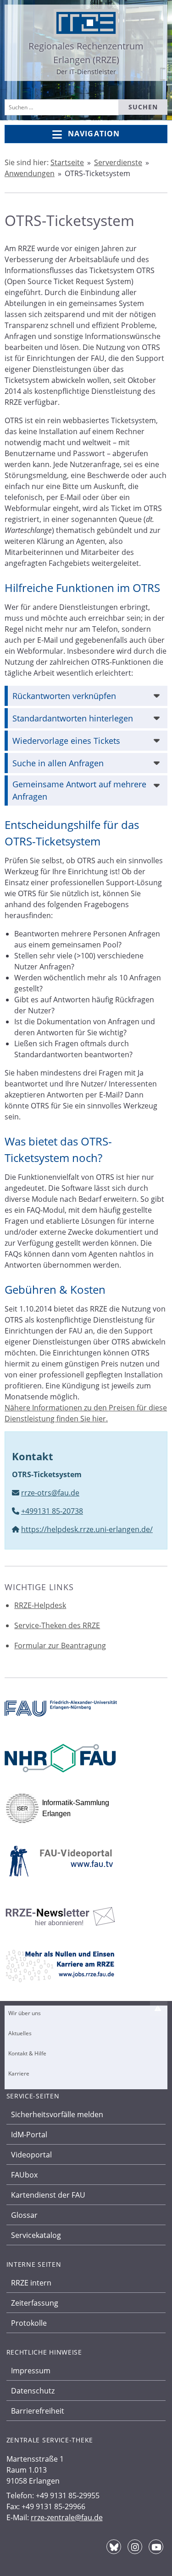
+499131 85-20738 (52, 1511)
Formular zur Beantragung (60, 1646)
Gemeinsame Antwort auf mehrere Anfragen (79, 790)
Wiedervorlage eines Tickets (66, 741)
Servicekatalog (36, 2235)
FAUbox (24, 2175)
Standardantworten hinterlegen (73, 718)
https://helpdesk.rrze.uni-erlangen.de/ (87, 1529)
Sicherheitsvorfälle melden (57, 2114)
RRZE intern (31, 2283)
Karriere (19, 2073)
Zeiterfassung (35, 2303)
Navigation (94, 134)
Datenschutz (33, 2391)
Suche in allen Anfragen (58, 763)
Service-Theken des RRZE (57, 1625)
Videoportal (31, 2155)
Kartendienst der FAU (48, 2195)
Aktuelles (20, 2033)
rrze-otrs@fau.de (50, 1493)
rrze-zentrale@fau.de (67, 2517)
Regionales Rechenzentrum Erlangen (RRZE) (86, 53)
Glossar (24, 2215)
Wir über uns (25, 2013)
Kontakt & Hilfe (27, 2053)
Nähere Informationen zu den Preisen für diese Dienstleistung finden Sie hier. (86, 1413)
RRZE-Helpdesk (40, 1605)
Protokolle (29, 2323)
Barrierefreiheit (38, 2411)
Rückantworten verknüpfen (64, 696)
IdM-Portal (29, 2135)
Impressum (31, 2371)
